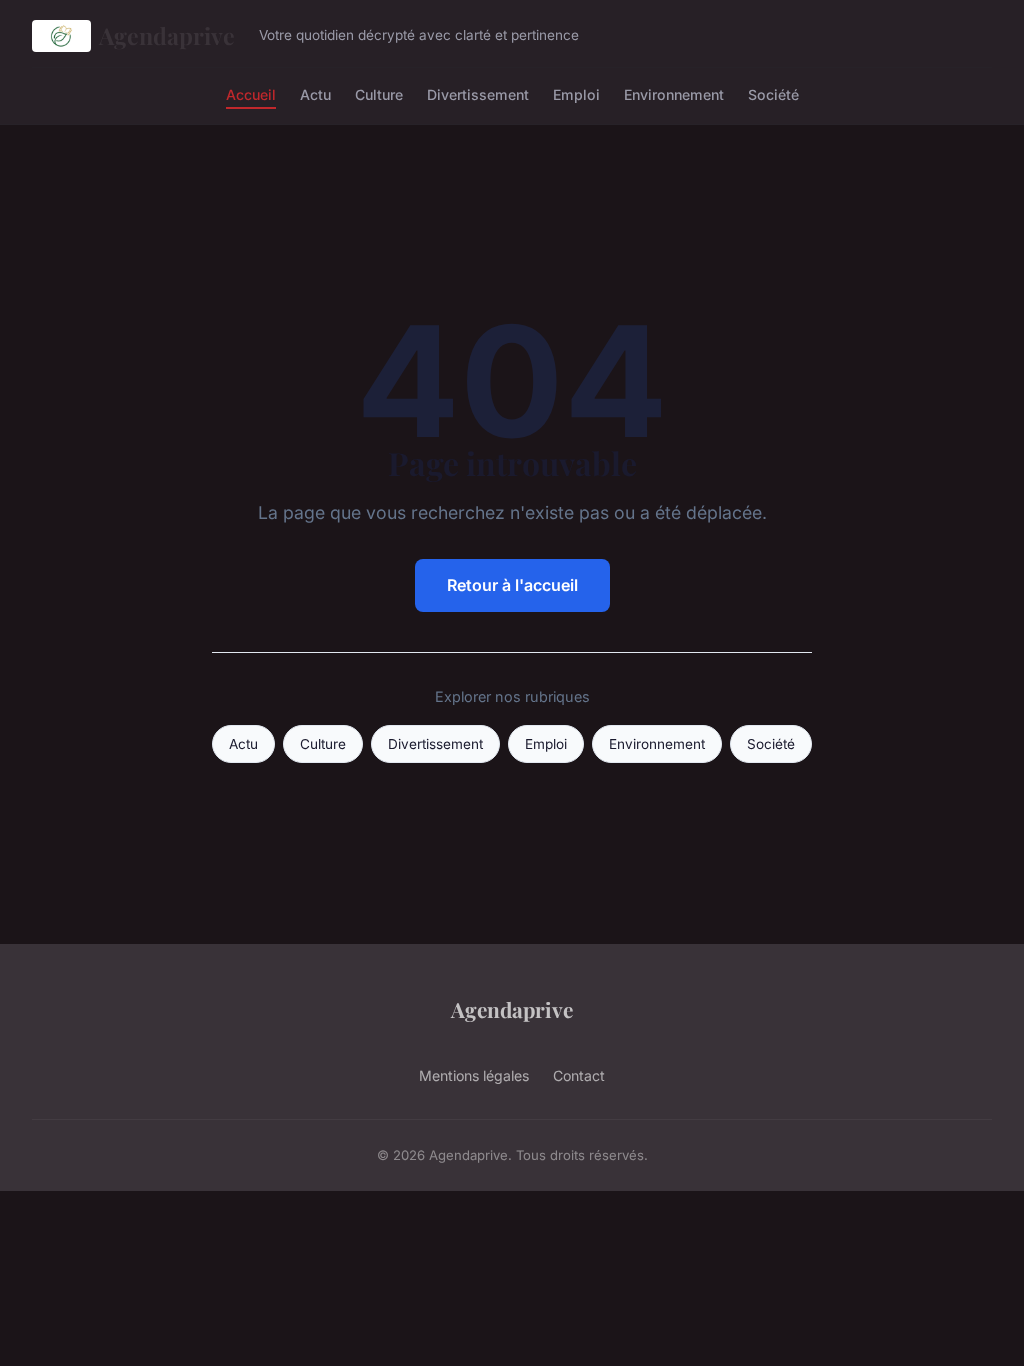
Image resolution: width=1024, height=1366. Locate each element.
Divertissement (478, 93)
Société (773, 93)
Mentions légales (474, 1075)
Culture (379, 93)
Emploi (576, 93)
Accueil (251, 93)
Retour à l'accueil (512, 585)
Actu (315, 93)
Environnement (674, 93)
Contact (579, 1075)
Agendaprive (167, 35)
